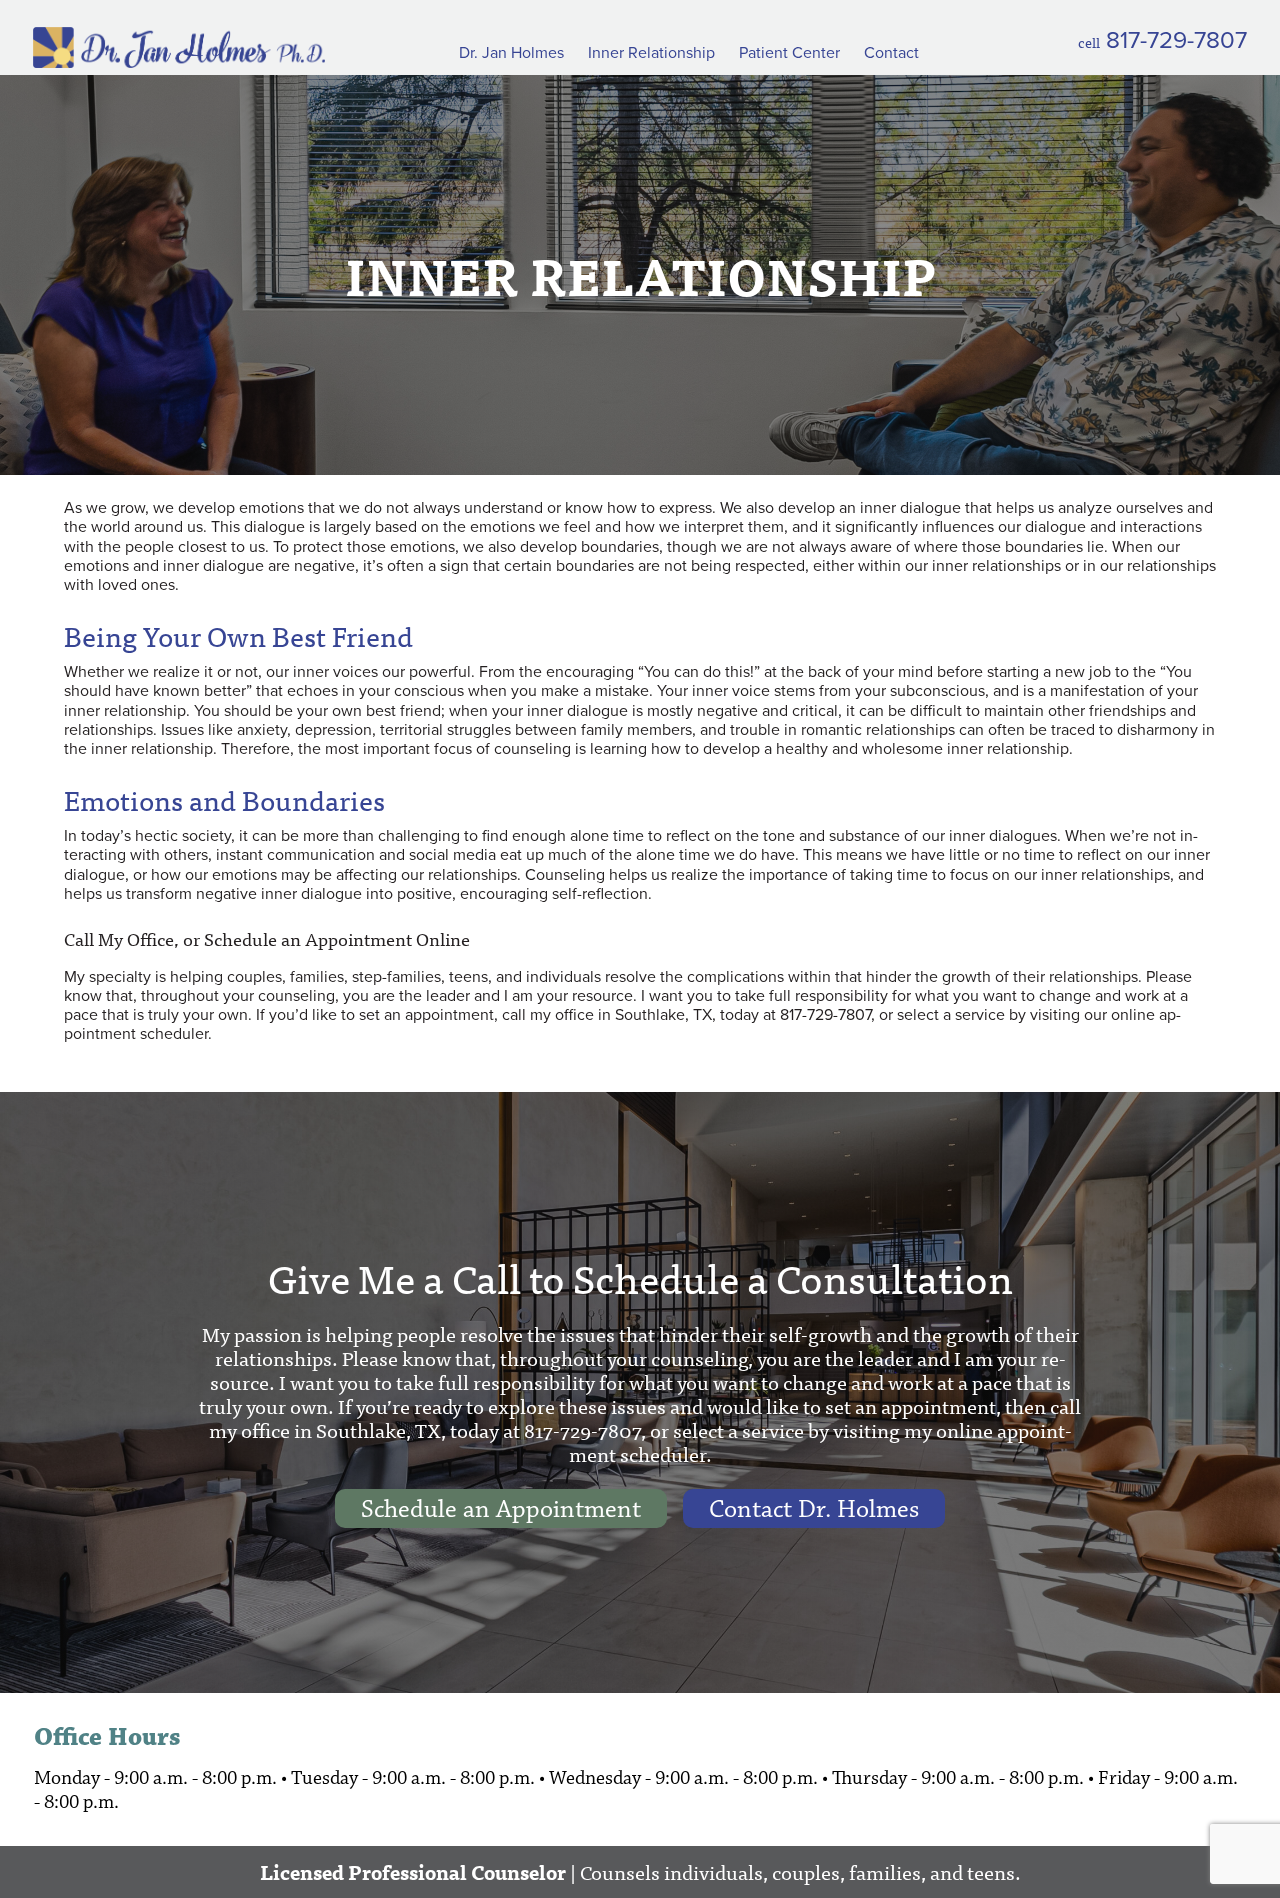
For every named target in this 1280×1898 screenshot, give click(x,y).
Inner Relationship (651, 53)
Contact (891, 53)
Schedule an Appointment (501, 1509)
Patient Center (789, 53)
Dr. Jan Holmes (511, 53)
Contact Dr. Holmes (814, 1509)
